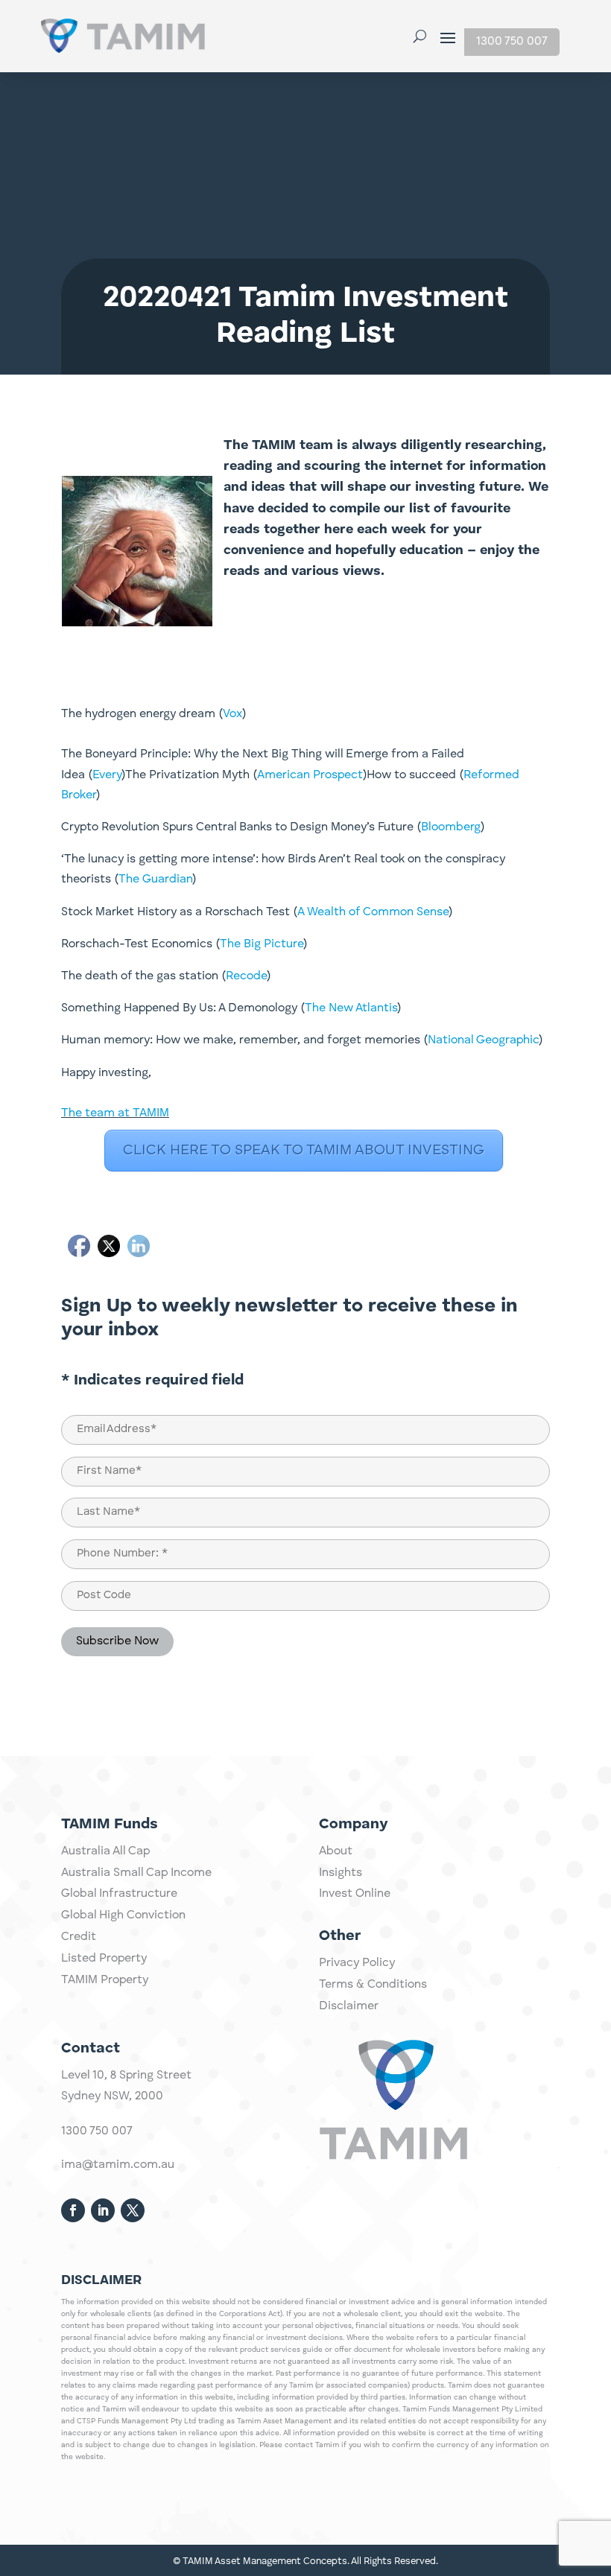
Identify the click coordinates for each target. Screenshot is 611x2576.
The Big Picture (262, 944)
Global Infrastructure (119, 1894)
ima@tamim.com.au (118, 2165)
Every (107, 775)
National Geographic (483, 1040)
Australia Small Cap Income (136, 1873)
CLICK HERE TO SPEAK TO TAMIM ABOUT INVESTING (304, 1151)
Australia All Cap (105, 1851)
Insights (341, 1873)
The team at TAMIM (115, 1113)
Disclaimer (349, 2006)
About (336, 1851)
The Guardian (155, 880)
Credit (79, 1937)
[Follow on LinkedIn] (103, 2210)
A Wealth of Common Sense (373, 912)
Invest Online (355, 1894)
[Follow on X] (133, 2210)
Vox (232, 714)
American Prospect (310, 775)
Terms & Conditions (373, 1985)
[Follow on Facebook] (73, 2210)
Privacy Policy (357, 1963)
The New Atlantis (351, 1008)
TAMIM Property (105, 1980)
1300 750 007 (512, 42)
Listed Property (104, 1959)
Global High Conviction (123, 1915)
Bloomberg (451, 827)
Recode (246, 976)
